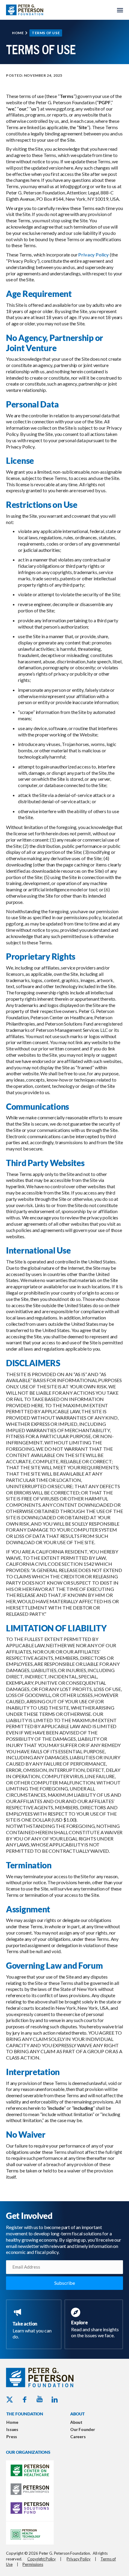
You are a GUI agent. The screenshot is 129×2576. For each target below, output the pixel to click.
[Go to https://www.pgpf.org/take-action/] (35, 2324)
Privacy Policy (94, 255)
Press (12, 2437)
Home (18, 33)
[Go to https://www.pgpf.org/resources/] (95, 2324)
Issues (12, 2429)
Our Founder (83, 2429)
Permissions (33, 2564)
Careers (78, 2437)
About (76, 2422)
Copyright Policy (42, 2559)
